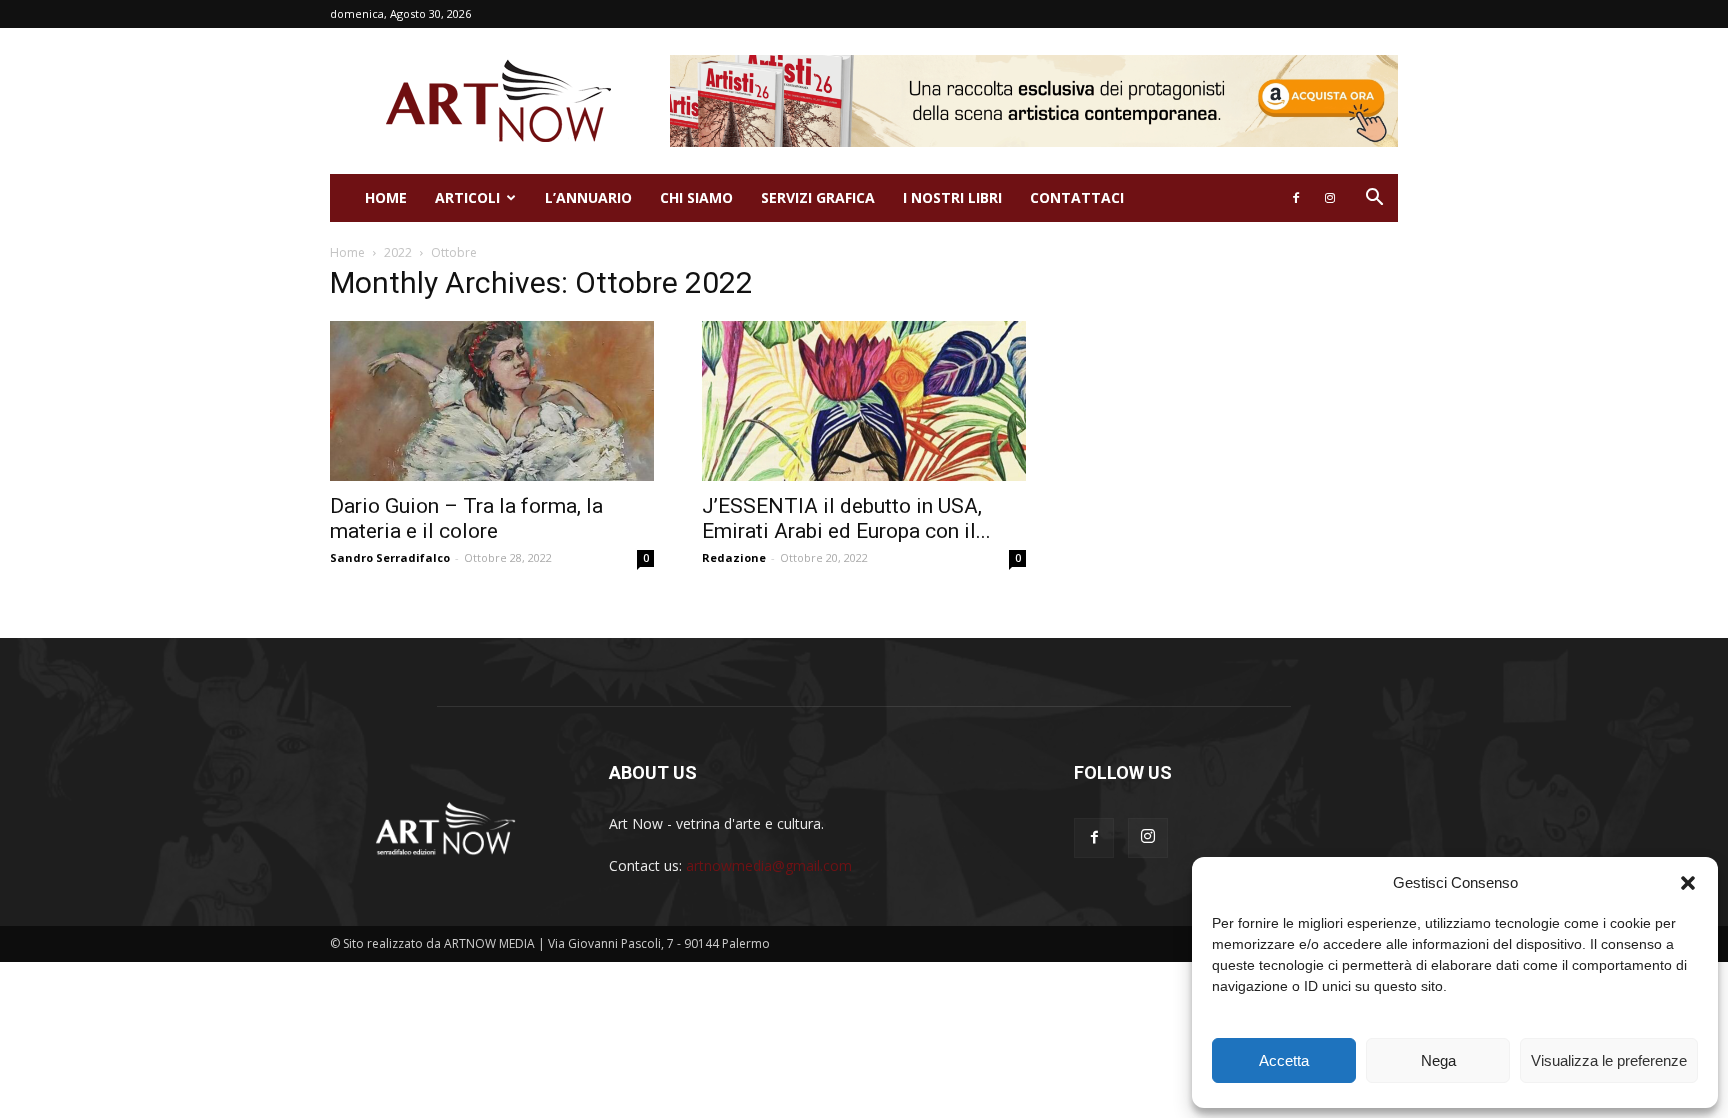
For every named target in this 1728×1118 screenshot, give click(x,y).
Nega (1438, 1060)
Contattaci (1077, 197)
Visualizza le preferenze (1609, 1060)
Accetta (1284, 1060)
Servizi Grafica (818, 197)
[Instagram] (1330, 198)
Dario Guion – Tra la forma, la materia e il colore (466, 518)
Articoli (467, 197)
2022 (398, 252)
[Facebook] (1296, 198)
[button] (1688, 883)
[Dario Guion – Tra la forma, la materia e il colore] (492, 401)
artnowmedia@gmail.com (769, 865)
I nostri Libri (952, 197)
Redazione (734, 557)
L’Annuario (588, 197)
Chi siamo (696, 197)
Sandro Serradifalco (390, 557)
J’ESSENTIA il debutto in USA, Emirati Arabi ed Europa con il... (846, 518)
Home (386, 197)
